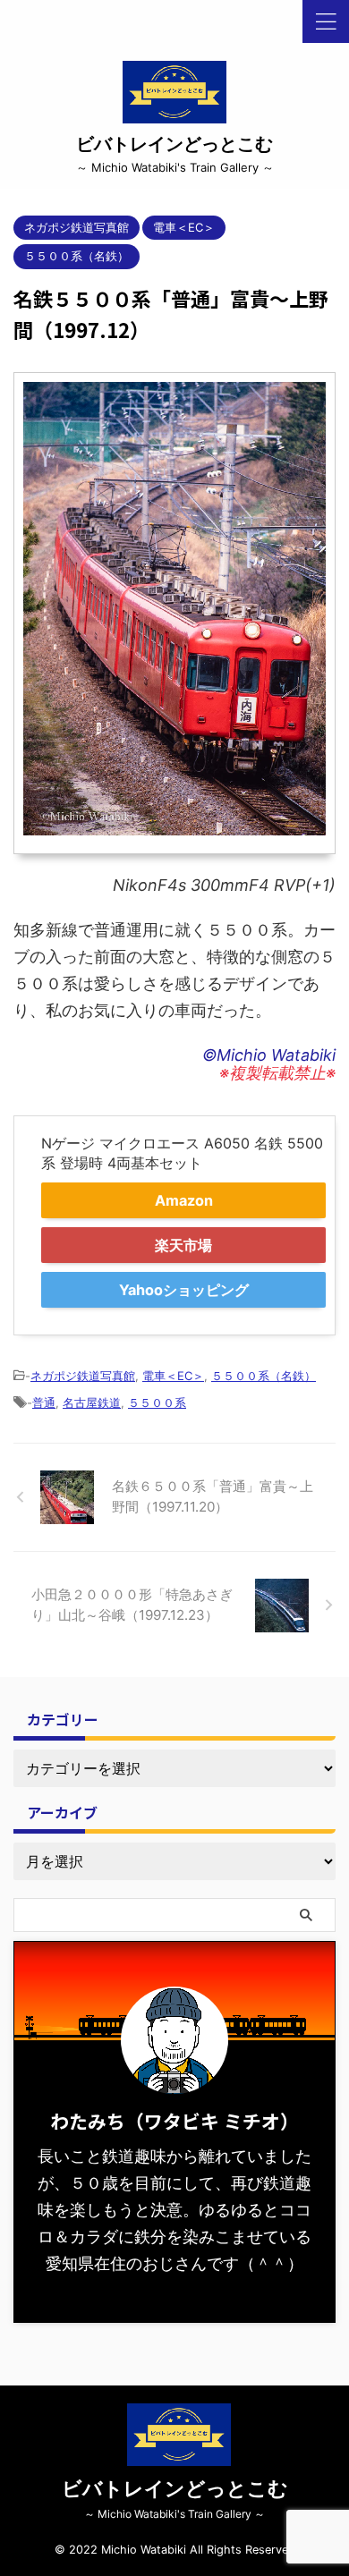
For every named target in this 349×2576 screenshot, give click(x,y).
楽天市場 (183, 1245)
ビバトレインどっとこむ (174, 144)
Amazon (184, 1200)
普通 (44, 1402)
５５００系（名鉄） (264, 1376)
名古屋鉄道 (92, 1402)
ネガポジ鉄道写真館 (83, 1376)
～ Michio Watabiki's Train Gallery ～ (174, 2514)
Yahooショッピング (184, 1290)
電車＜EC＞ (173, 1376)
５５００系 (157, 1402)
